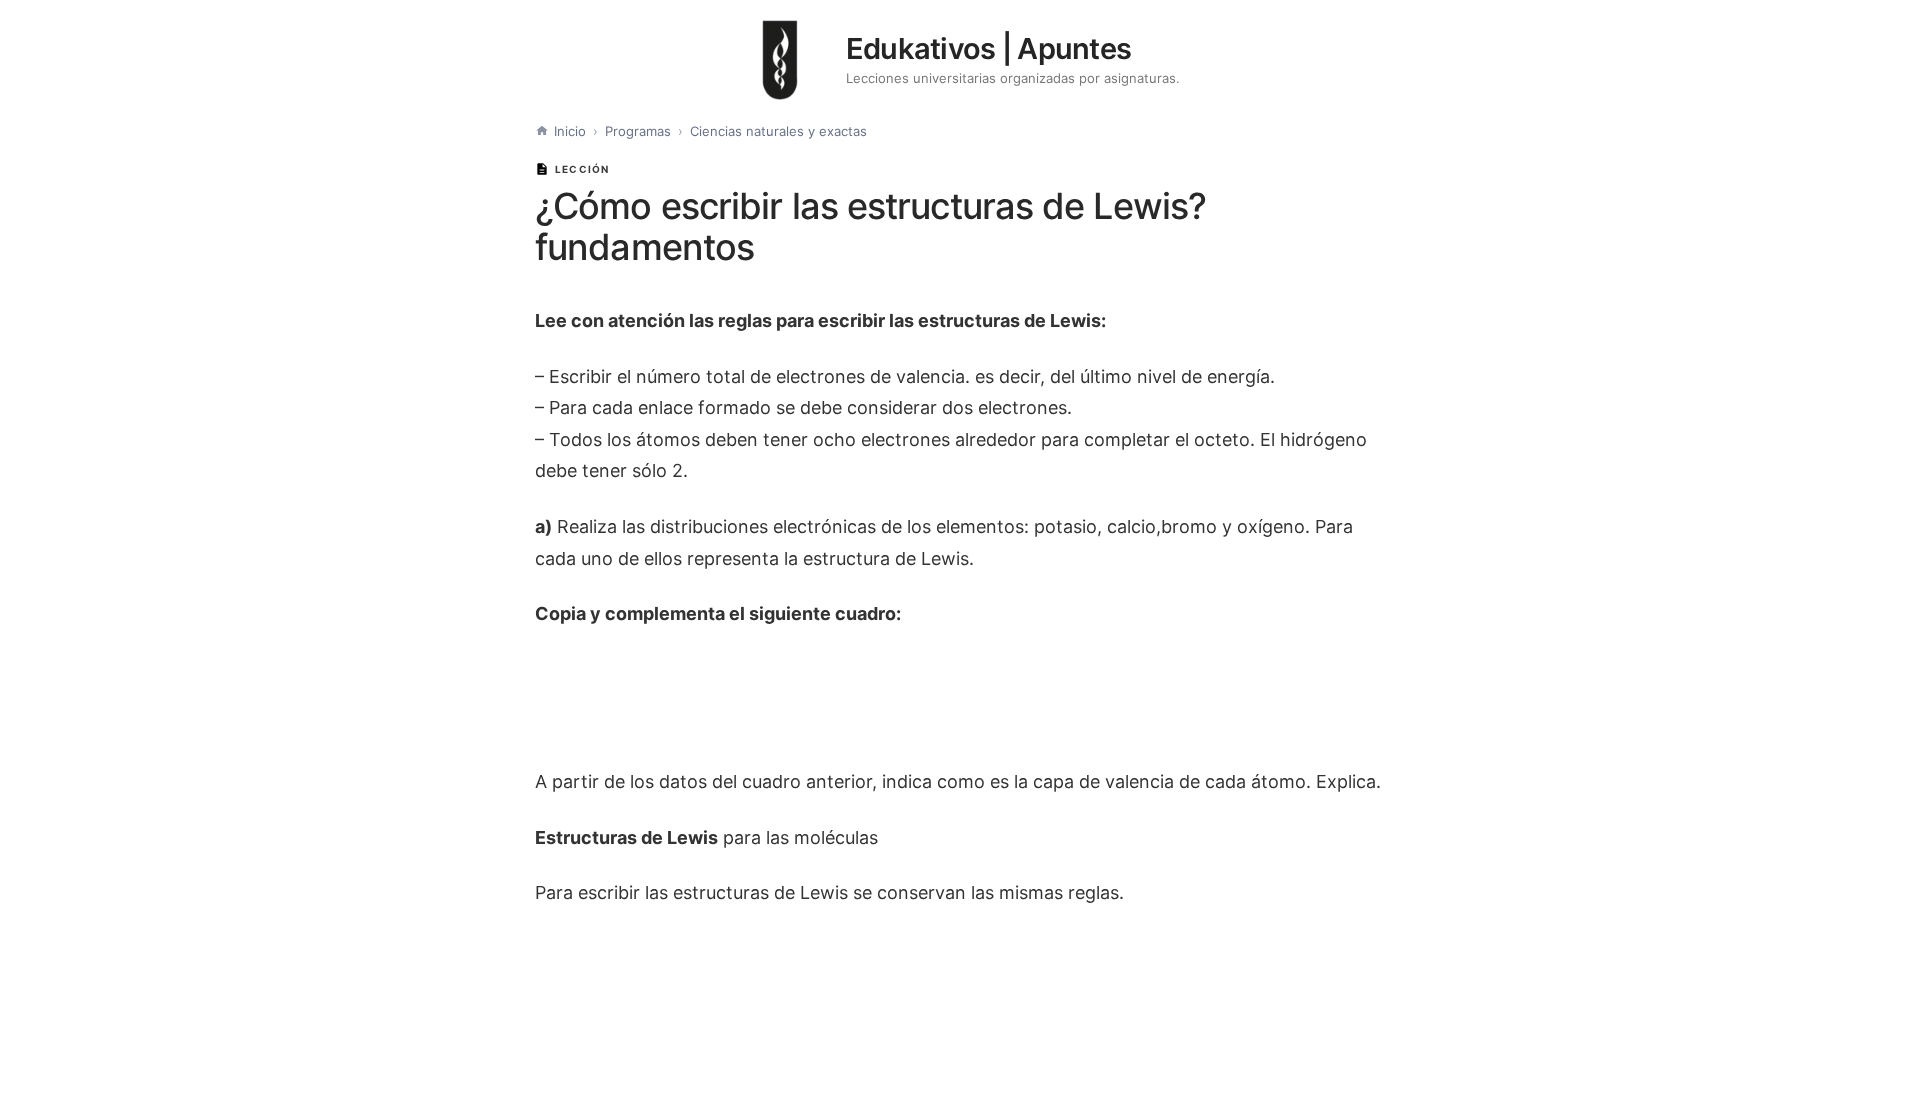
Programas (638, 131)
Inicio (570, 131)
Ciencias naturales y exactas (778, 131)
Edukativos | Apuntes (989, 48)
